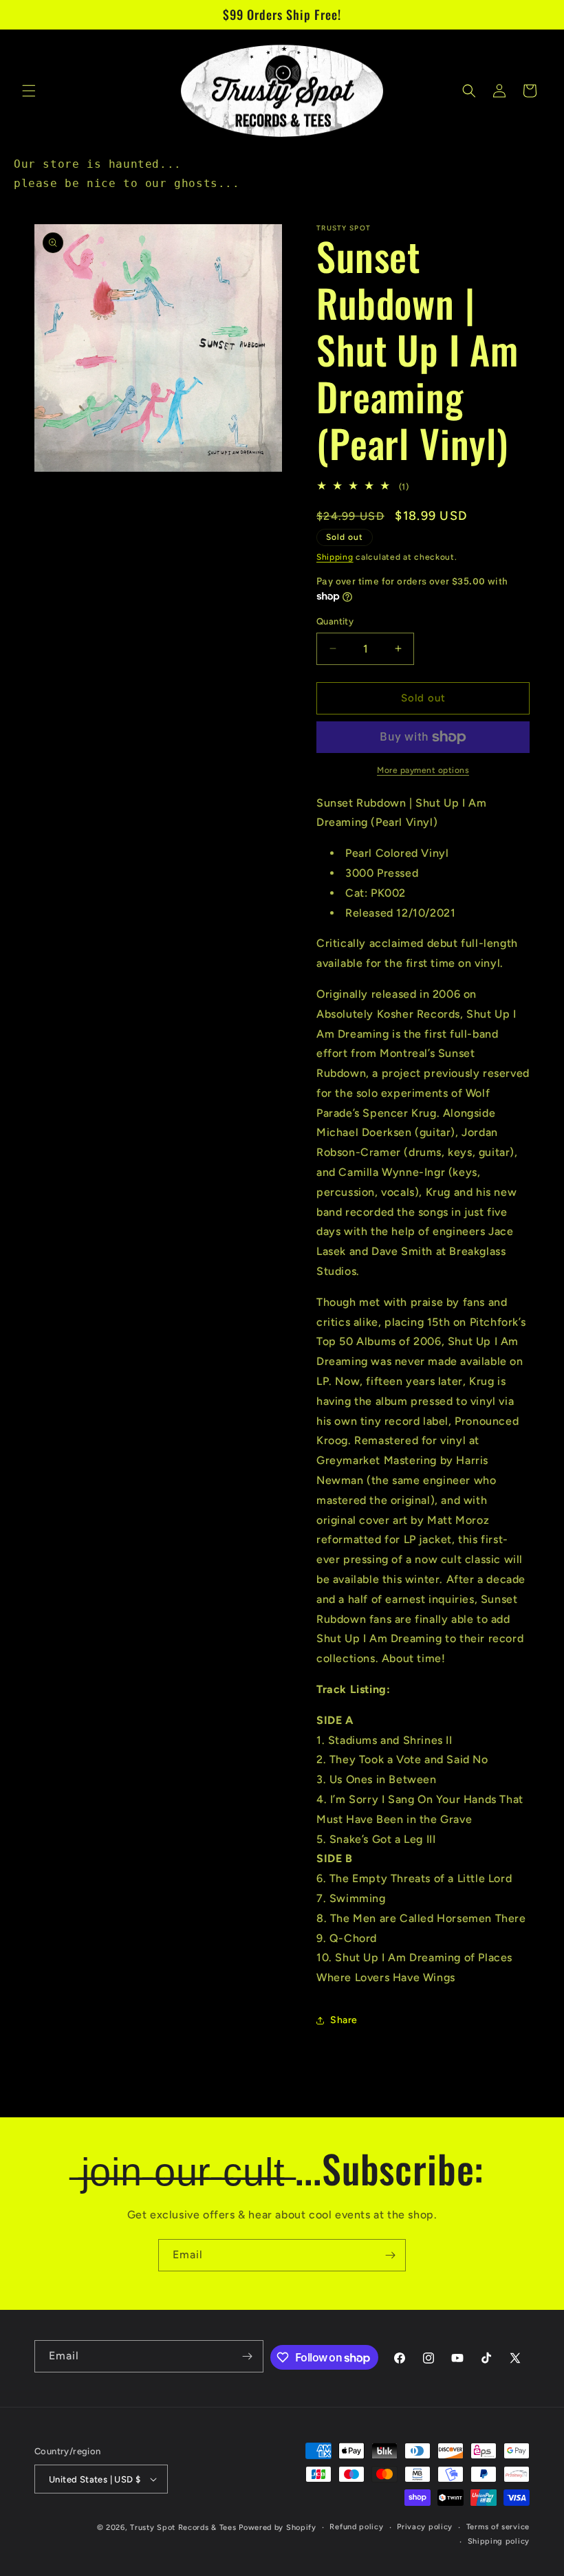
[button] (29, 91)
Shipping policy (499, 2541)
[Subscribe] (390, 2255)
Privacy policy (425, 2527)
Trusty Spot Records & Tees (183, 2528)
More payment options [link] (423, 770)
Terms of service (498, 2527)
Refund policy (356, 2527)
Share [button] (344, 2020)
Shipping (335, 557)
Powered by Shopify (278, 2528)
